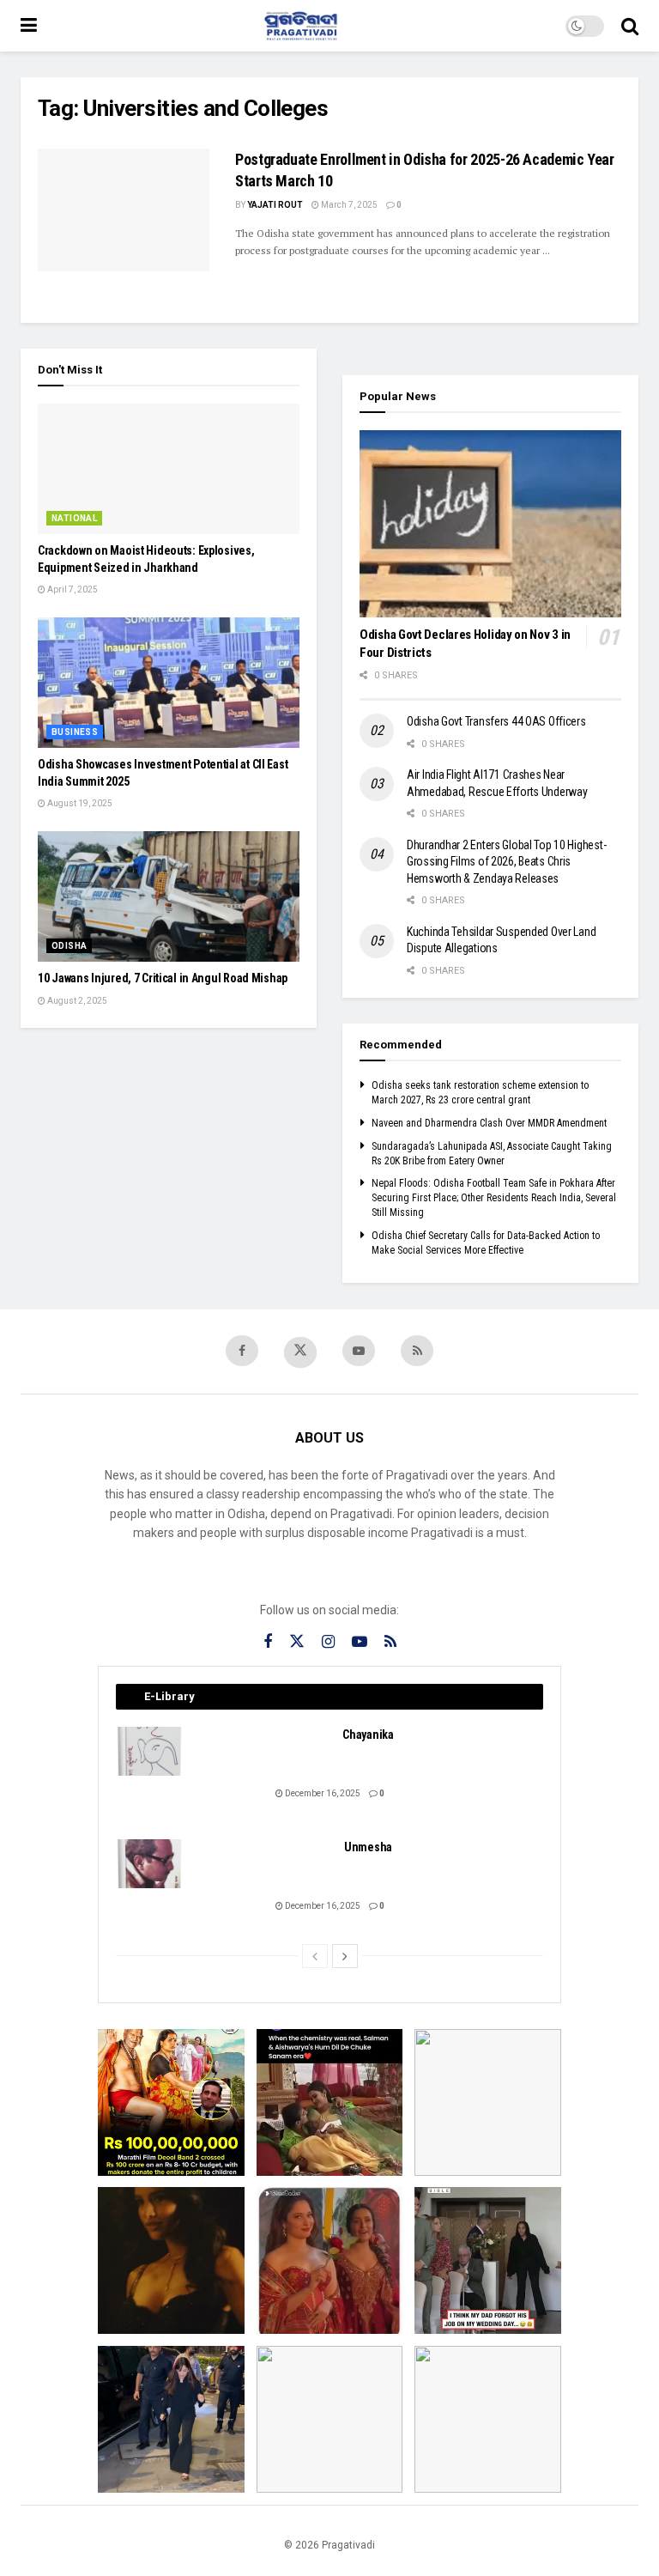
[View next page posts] (345, 1956)
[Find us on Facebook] (242, 1351)
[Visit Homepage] (301, 26)
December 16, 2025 (322, 1793)
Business (75, 732)
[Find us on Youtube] (359, 1351)
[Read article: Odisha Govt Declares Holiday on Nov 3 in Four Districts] (490, 524)
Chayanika (368, 1735)
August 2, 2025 (76, 1001)
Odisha (69, 946)
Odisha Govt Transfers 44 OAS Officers (496, 721)
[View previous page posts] (315, 1956)
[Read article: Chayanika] (150, 1751)
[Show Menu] (29, 26)
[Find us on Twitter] (300, 1352)
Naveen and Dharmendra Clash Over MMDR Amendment (489, 1123)
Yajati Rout (275, 205)
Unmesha (368, 1847)
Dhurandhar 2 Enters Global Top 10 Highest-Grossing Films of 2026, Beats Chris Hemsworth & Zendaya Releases (506, 862)
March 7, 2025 (348, 205)
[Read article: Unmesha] (150, 1864)
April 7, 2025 (72, 589)
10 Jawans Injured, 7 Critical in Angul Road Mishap (163, 978)
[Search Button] (630, 26)
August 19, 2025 (79, 803)
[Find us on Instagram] (328, 1642)
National (74, 518)
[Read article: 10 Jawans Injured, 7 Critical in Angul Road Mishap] (169, 897)
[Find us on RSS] (417, 1351)
